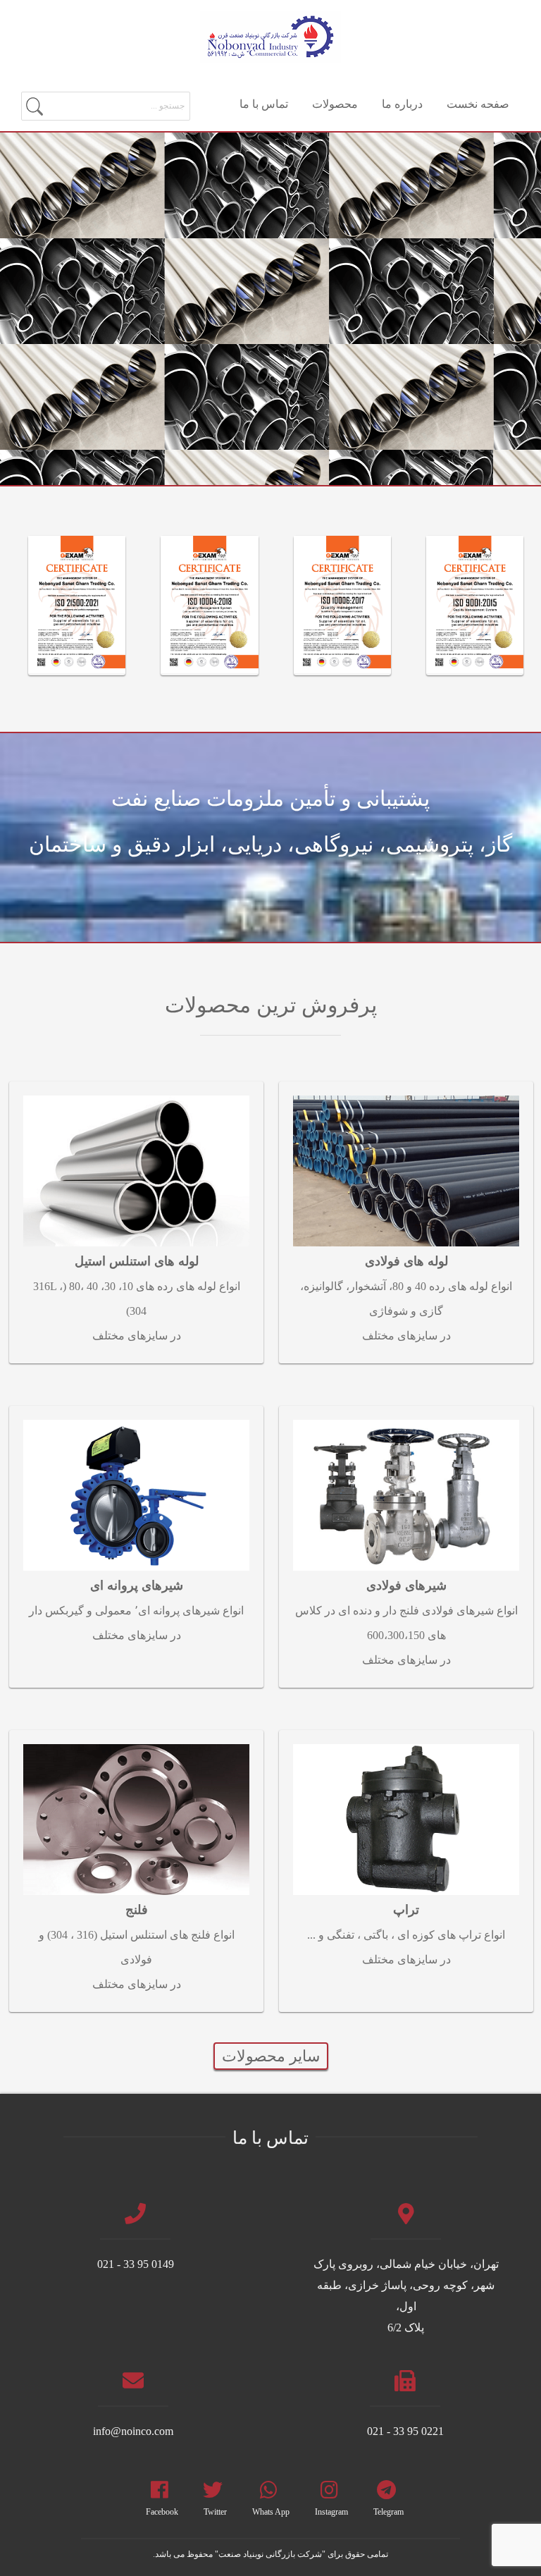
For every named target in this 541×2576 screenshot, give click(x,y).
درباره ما (402, 104)
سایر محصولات (271, 2056)
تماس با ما (264, 104)
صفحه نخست (478, 104)
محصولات (335, 104)
